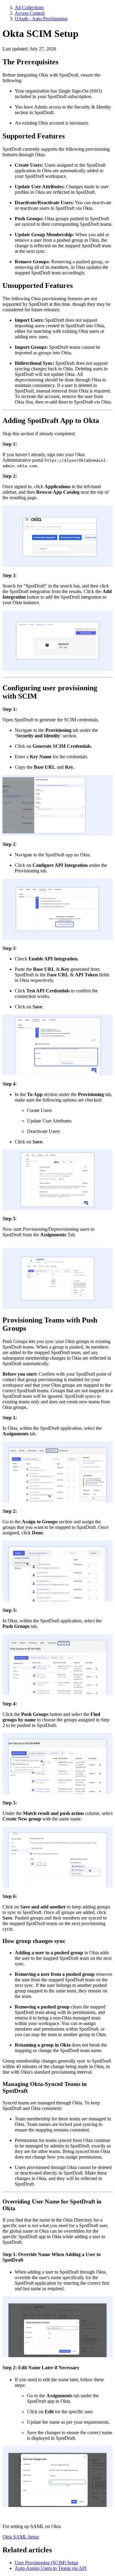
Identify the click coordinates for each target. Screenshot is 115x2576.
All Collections (29, 8)
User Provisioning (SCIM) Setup (46, 2563)
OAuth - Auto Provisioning (41, 19)
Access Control (30, 13)
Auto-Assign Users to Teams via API (51, 2568)
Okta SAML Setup (21, 2537)
